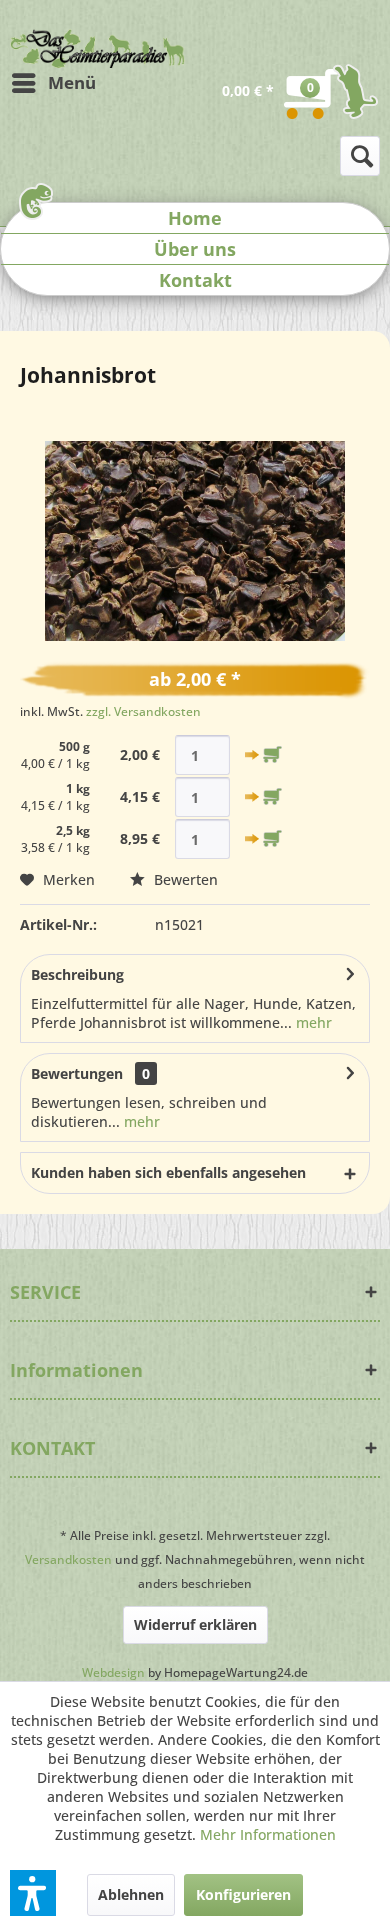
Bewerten (184, 879)
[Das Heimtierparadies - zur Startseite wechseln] (97, 48)
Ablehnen (131, 1894)
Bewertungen (77, 1073)
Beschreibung (77, 974)
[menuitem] (53, 83)
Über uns (195, 249)
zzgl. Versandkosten (143, 711)
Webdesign (113, 1672)
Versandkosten (68, 1559)
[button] (33, 1893)
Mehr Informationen (268, 1834)
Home (195, 218)
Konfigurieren (243, 1894)
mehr (312, 1022)
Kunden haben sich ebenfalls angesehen (168, 1172)
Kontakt (195, 280)
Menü (72, 82)
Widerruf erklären (195, 1624)
